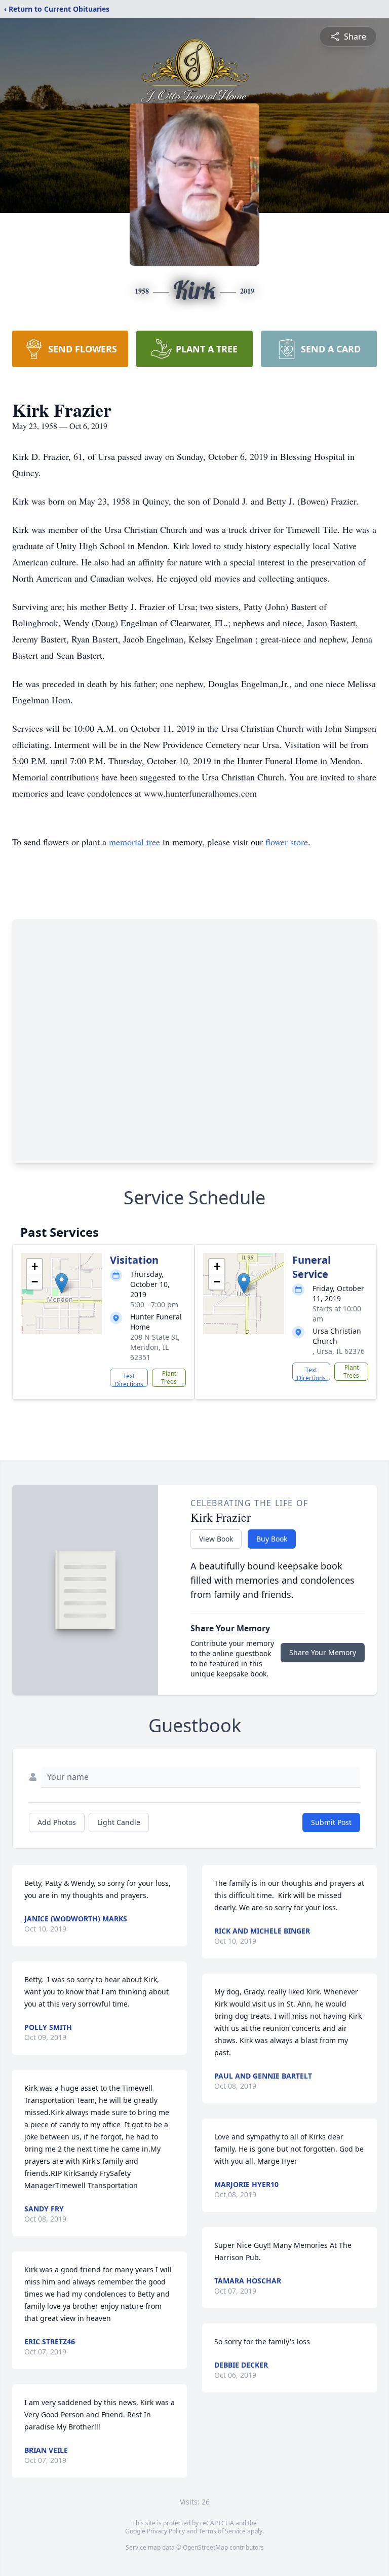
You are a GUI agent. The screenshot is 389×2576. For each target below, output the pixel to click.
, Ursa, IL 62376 (339, 1351)
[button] (62, 1283)
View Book (216, 1539)
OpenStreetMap (205, 2547)
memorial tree (134, 842)
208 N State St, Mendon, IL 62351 (155, 1347)
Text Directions (129, 1379)
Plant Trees (169, 1378)
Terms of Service (222, 2531)
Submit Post (331, 1822)
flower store (287, 842)
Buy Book (272, 1539)
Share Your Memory (323, 1652)
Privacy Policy (166, 2531)
